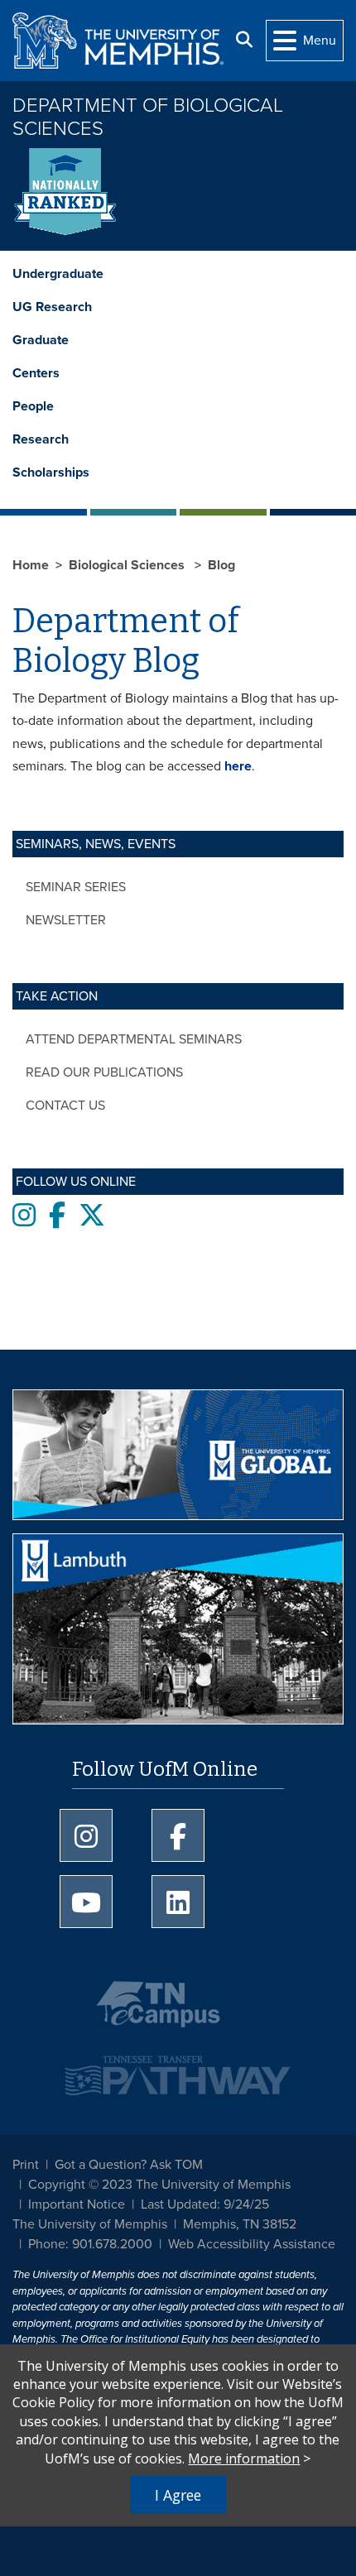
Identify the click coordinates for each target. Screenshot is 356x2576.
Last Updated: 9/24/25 (205, 2204)
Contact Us (65, 1106)
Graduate (41, 340)
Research (41, 439)
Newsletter (66, 920)
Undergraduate (58, 274)
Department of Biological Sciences (148, 118)
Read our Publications (104, 1072)
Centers (36, 373)
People (33, 406)
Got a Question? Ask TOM (129, 2165)
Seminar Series (76, 887)
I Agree (178, 2495)
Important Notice (77, 2204)
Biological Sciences (128, 565)
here (238, 766)
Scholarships (51, 473)
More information (244, 2458)
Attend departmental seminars (134, 1039)
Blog (221, 565)
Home (31, 565)
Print (26, 2165)
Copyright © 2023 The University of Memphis (159, 2185)
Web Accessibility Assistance (252, 2244)
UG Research (52, 307)
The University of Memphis (90, 2224)
